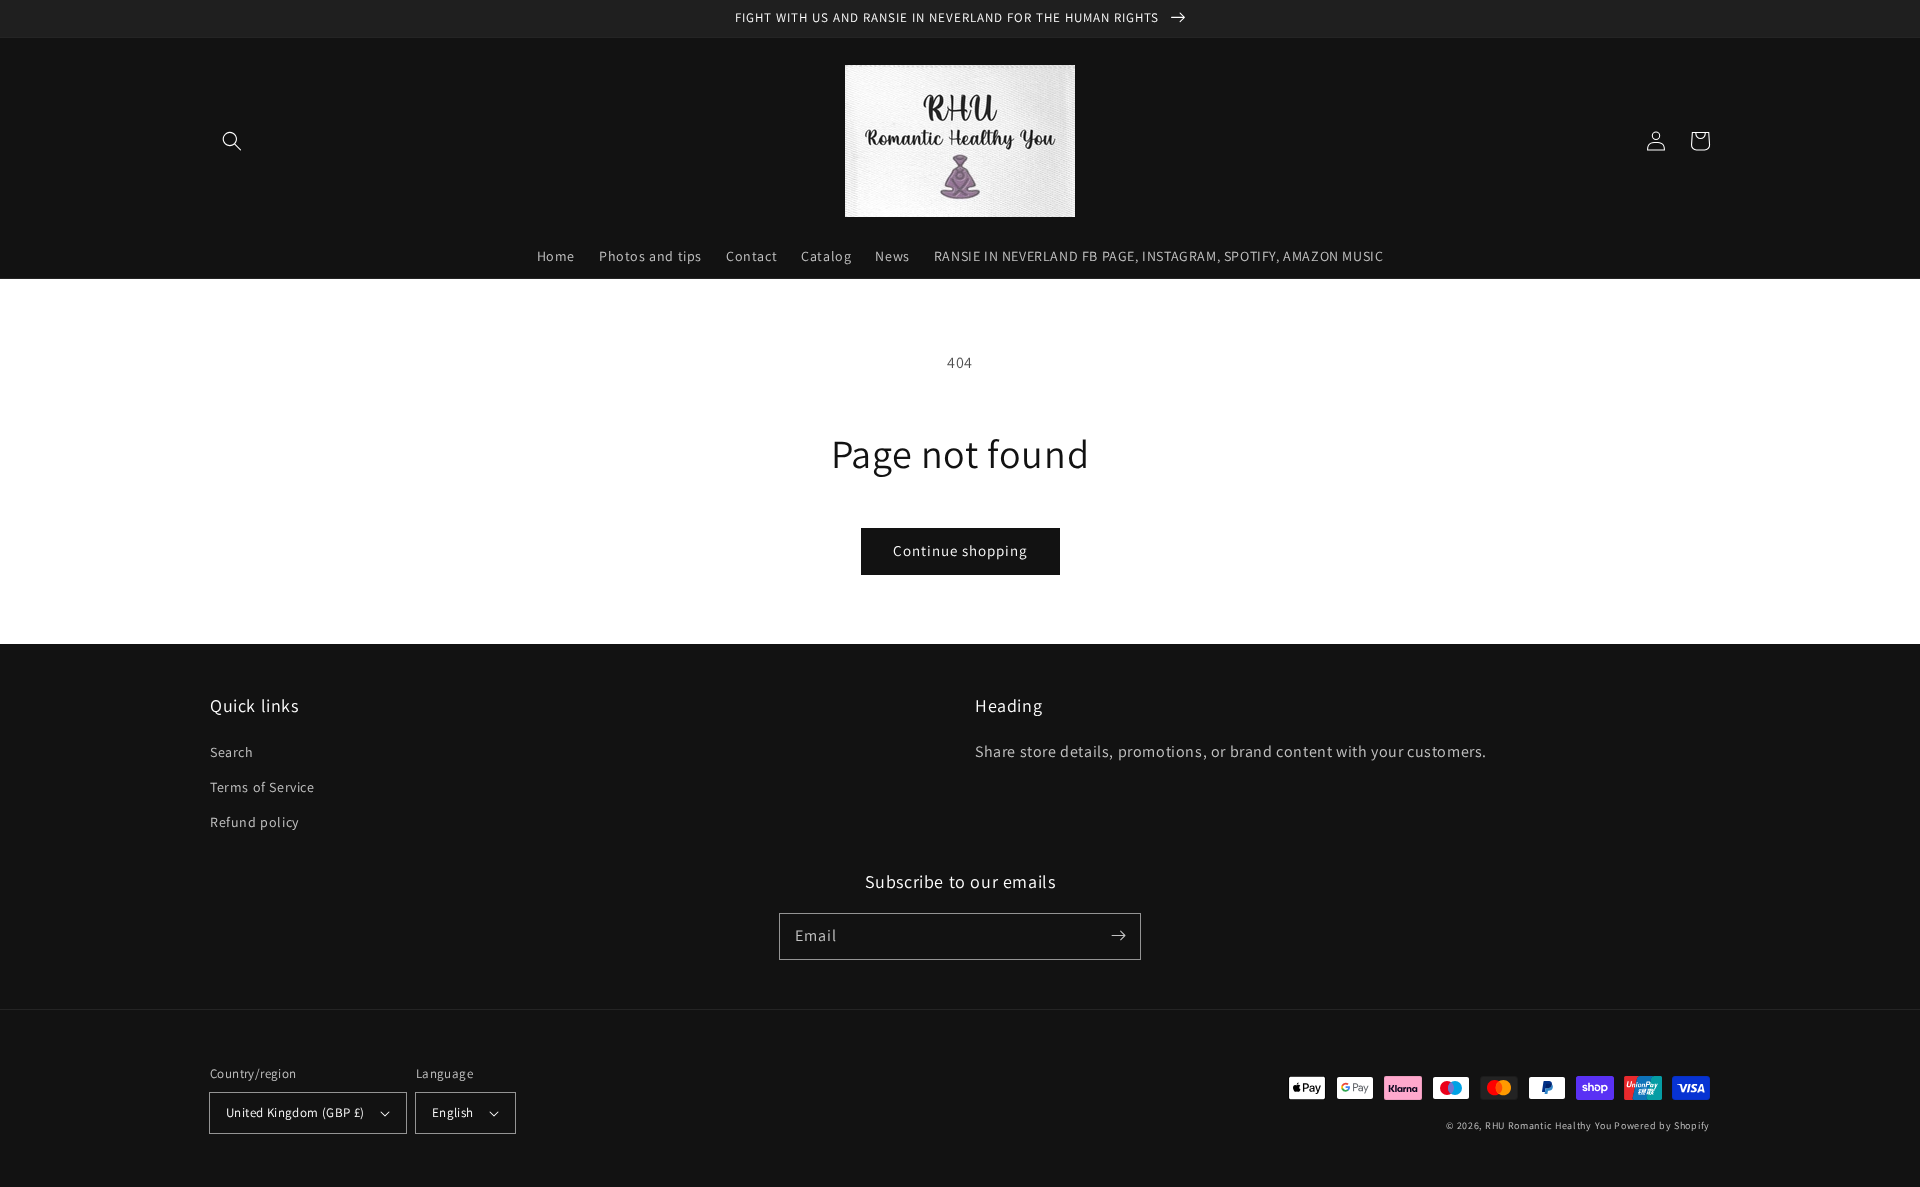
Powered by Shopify (1662, 1125)
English (453, 1112)
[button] (232, 141)
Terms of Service (262, 787)
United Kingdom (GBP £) (295, 1112)
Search (232, 752)
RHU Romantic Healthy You (1548, 1125)
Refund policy (254, 822)
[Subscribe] (1118, 936)
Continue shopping (960, 550)
